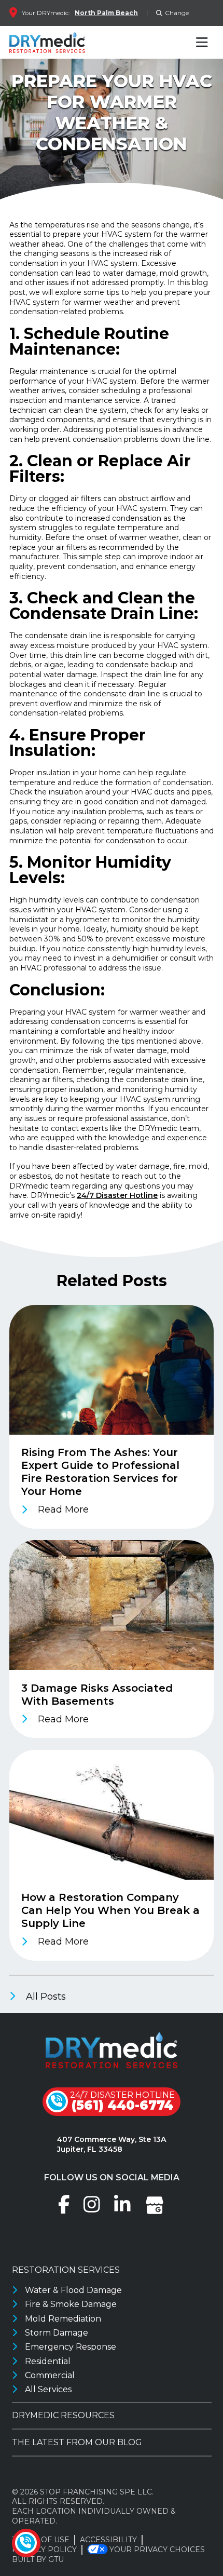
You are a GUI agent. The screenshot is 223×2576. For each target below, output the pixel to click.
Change (177, 13)
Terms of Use (41, 2540)
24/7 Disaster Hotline (117, 1195)
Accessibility (108, 2540)
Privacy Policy (44, 2550)
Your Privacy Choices (157, 2550)
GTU (56, 2559)
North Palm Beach (106, 13)
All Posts (45, 1997)
